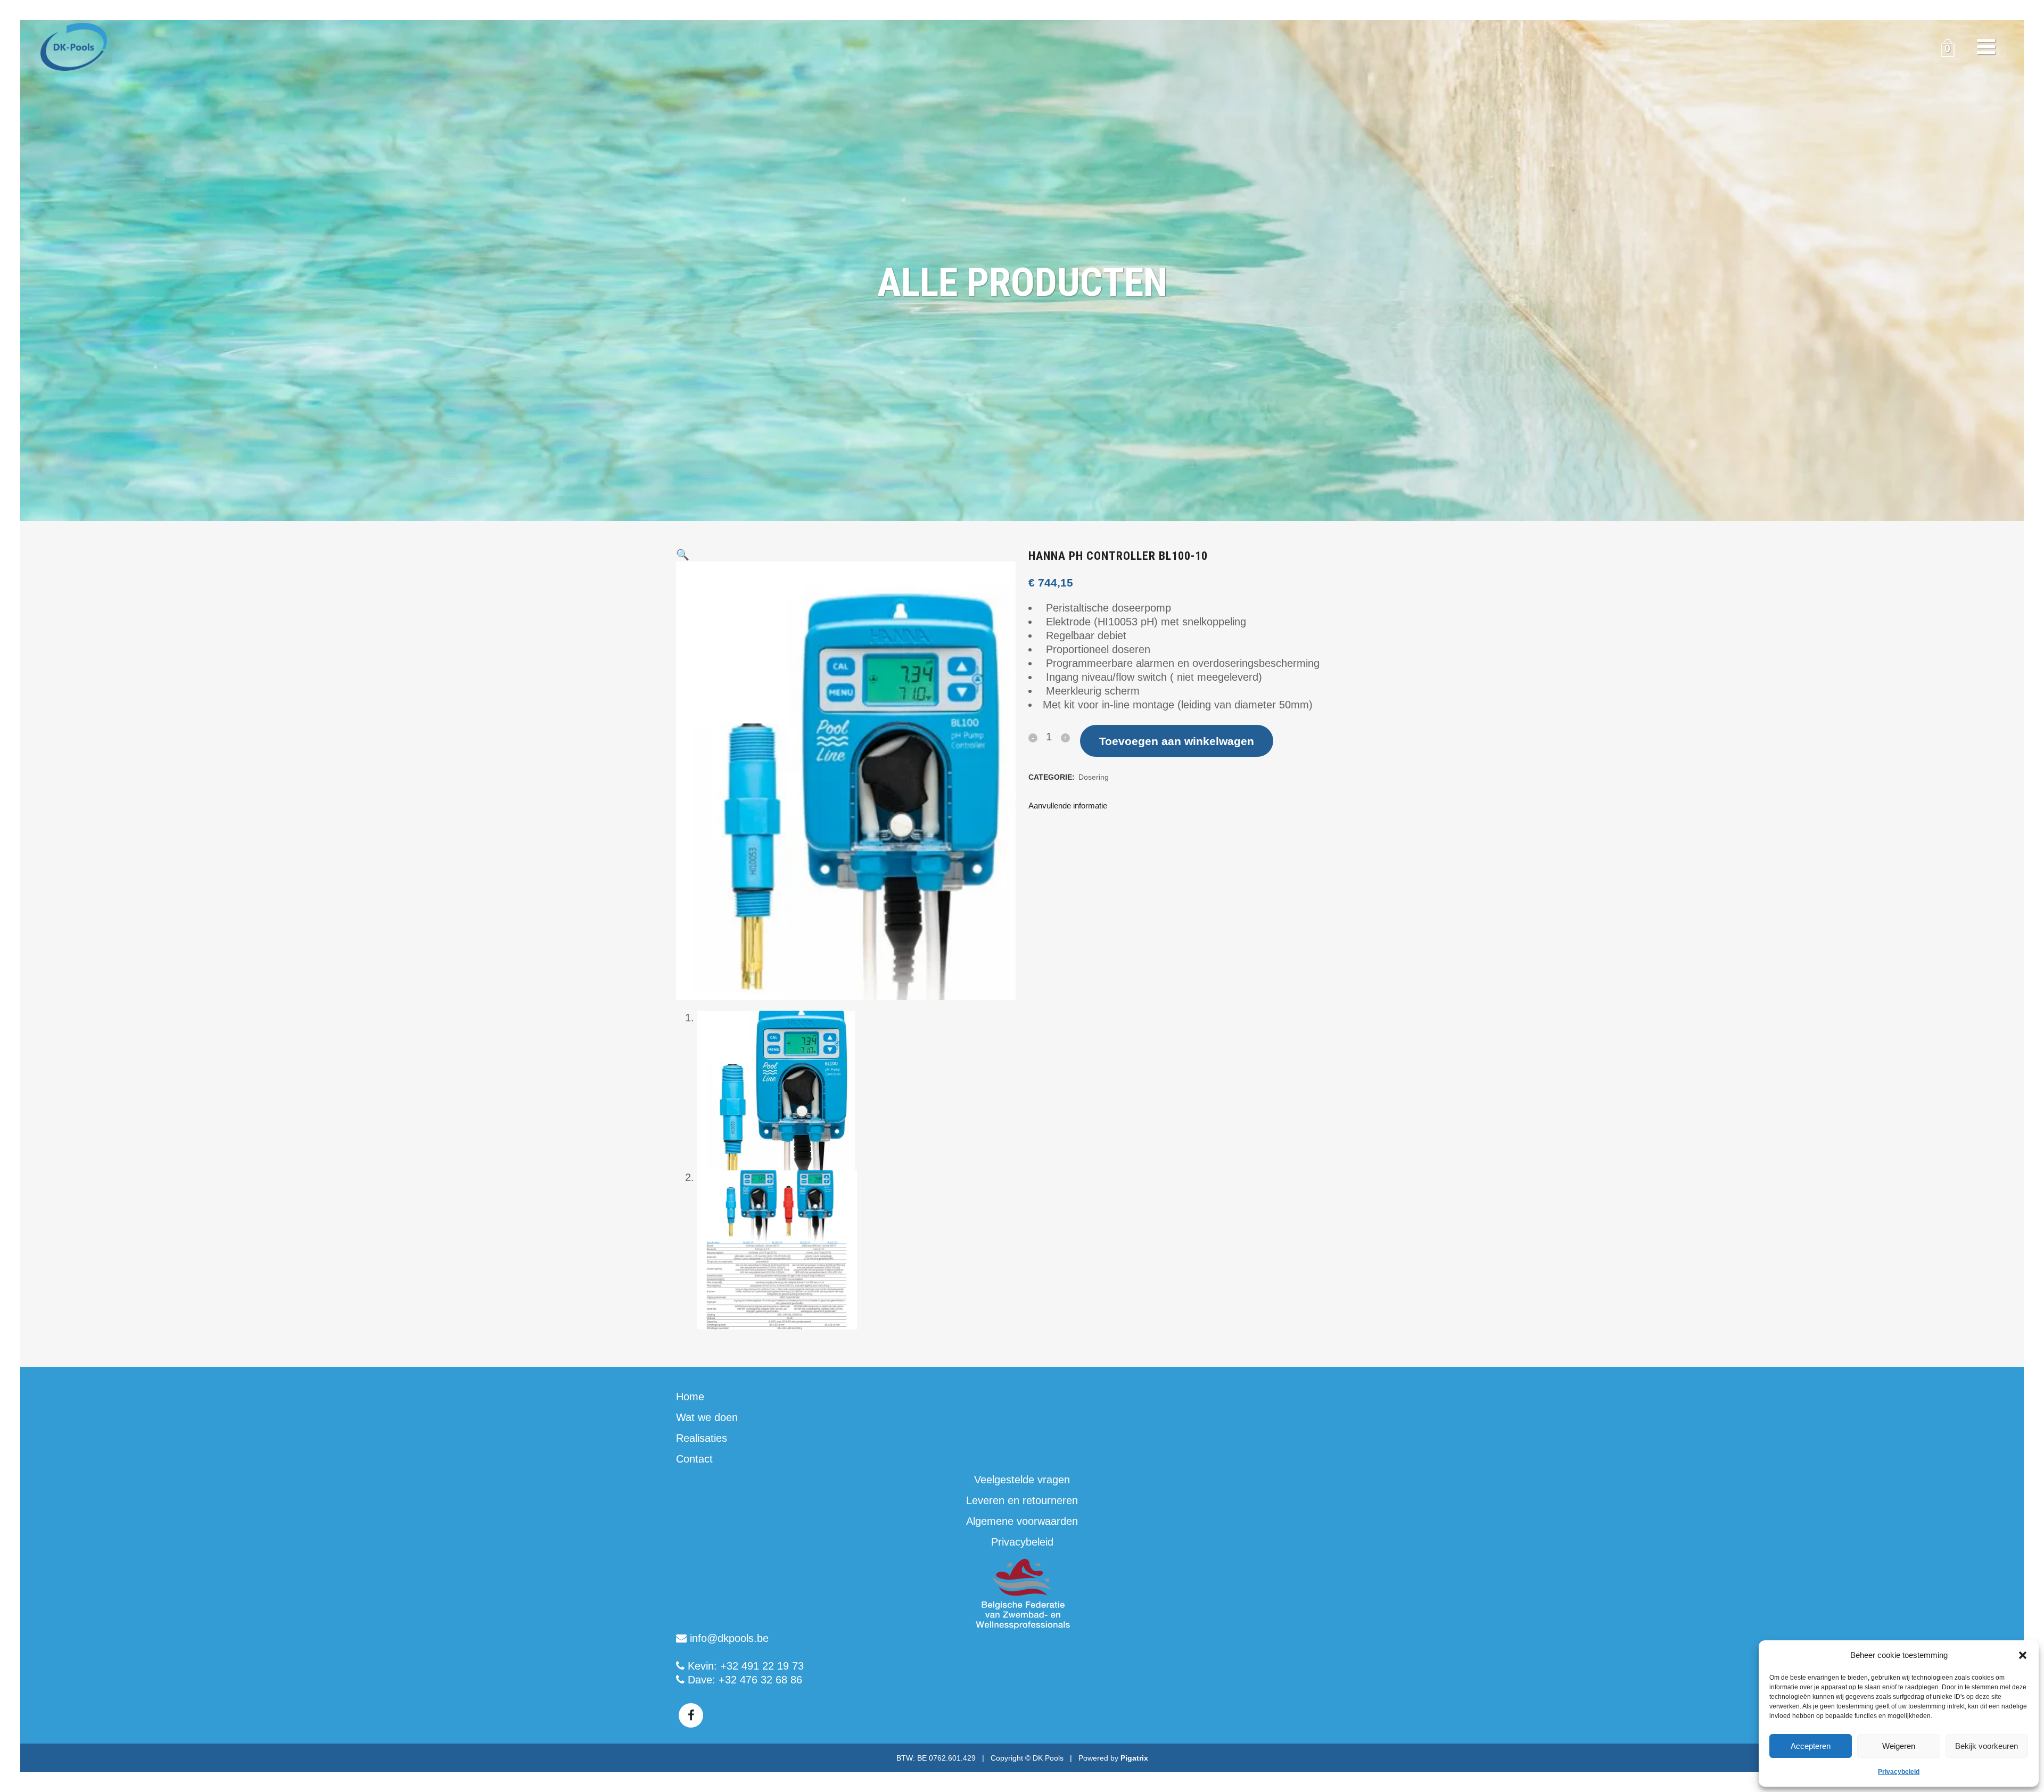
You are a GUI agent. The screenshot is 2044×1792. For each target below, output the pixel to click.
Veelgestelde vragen (1022, 1480)
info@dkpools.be (728, 1638)
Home (690, 1397)
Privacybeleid (1899, 1772)
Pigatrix (1134, 1758)
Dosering (1094, 777)
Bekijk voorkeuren (1987, 1746)
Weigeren (1899, 1746)
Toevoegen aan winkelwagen (1177, 741)
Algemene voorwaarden (1022, 1521)
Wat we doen (707, 1417)
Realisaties (702, 1438)
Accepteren (1811, 1746)
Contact (694, 1459)
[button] (2023, 1655)
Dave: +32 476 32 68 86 (743, 1680)
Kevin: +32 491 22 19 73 (744, 1666)
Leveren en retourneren (1022, 1500)
